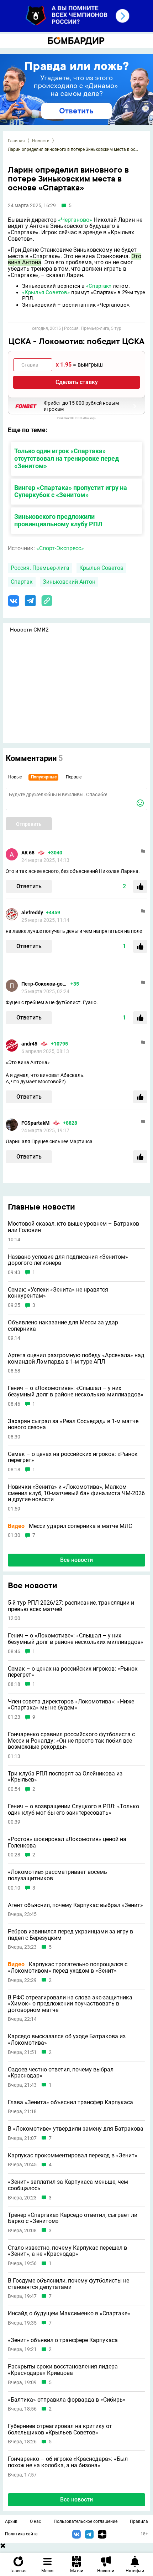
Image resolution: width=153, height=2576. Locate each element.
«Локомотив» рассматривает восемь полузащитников (57, 1875)
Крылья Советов (101, 568)
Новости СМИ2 (29, 630)
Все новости (76, 1560)
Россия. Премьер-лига (40, 568)
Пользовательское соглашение (86, 2521)
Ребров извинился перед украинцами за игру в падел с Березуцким (70, 1935)
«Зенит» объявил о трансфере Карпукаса (63, 2340)
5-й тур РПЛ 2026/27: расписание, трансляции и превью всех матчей (71, 1606)
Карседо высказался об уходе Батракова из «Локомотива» (67, 2040)
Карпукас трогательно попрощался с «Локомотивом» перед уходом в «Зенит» (68, 1967)
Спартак (22, 582)
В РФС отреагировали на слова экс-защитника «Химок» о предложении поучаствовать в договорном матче (70, 2004)
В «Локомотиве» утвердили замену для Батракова (76, 2129)
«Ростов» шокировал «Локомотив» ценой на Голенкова (67, 1842)
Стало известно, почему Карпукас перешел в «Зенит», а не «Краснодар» (67, 2251)
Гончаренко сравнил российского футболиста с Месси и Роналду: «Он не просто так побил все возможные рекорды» (71, 1741)
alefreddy (32, 913)
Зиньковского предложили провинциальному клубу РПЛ (58, 520)
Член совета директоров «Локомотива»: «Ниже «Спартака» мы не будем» (71, 1705)
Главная (16, 141)
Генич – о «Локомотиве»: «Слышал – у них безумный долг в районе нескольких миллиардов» (76, 1391)
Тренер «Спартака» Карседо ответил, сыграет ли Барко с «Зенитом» (73, 2218)
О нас (35, 2521)
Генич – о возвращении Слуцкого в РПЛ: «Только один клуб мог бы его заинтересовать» (73, 1810)
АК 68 (28, 853)
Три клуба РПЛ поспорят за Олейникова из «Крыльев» (65, 1777)
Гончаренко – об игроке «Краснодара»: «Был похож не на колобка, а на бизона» (68, 2462)
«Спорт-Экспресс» (60, 548)
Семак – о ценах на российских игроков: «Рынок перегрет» (73, 1457)
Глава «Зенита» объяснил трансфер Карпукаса (70, 2102)
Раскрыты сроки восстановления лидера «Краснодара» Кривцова (63, 2370)
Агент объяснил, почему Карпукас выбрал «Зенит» (75, 1905)
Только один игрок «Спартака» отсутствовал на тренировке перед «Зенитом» (67, 458)
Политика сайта (21, 2534)
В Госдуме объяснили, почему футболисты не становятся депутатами (68, 2284)
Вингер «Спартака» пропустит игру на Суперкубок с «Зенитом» (71, 491)
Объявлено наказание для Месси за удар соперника (63, 1326)
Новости (41, 141)
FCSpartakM (35, 1123)
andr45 (29, 1044)
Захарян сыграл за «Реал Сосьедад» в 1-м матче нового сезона (73, 1424)
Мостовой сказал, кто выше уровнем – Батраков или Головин (73, 1227)
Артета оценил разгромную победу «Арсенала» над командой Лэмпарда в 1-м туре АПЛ (76, 1358)
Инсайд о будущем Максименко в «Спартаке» (69, 2314)
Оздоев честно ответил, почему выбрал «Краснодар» (61, 2073)
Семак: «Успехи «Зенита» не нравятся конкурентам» (58, 1293)
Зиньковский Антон (69, 582)
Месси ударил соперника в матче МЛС (70, 1526)
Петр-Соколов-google (44, 984)
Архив (11, 2521)
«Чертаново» (75, 220)
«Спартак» (99, 286)
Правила (139, 2521)
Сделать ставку (77, 382)
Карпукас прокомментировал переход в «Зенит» (73, 2156)
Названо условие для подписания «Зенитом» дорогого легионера (68, 1260)
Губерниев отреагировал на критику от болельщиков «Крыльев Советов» (60, 2429)
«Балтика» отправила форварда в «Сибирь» (67, 2400)
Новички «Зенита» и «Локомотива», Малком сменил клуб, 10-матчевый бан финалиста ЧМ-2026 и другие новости (76, 1493)
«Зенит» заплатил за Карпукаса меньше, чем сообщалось (68, 2185)
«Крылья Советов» (46, 292)
